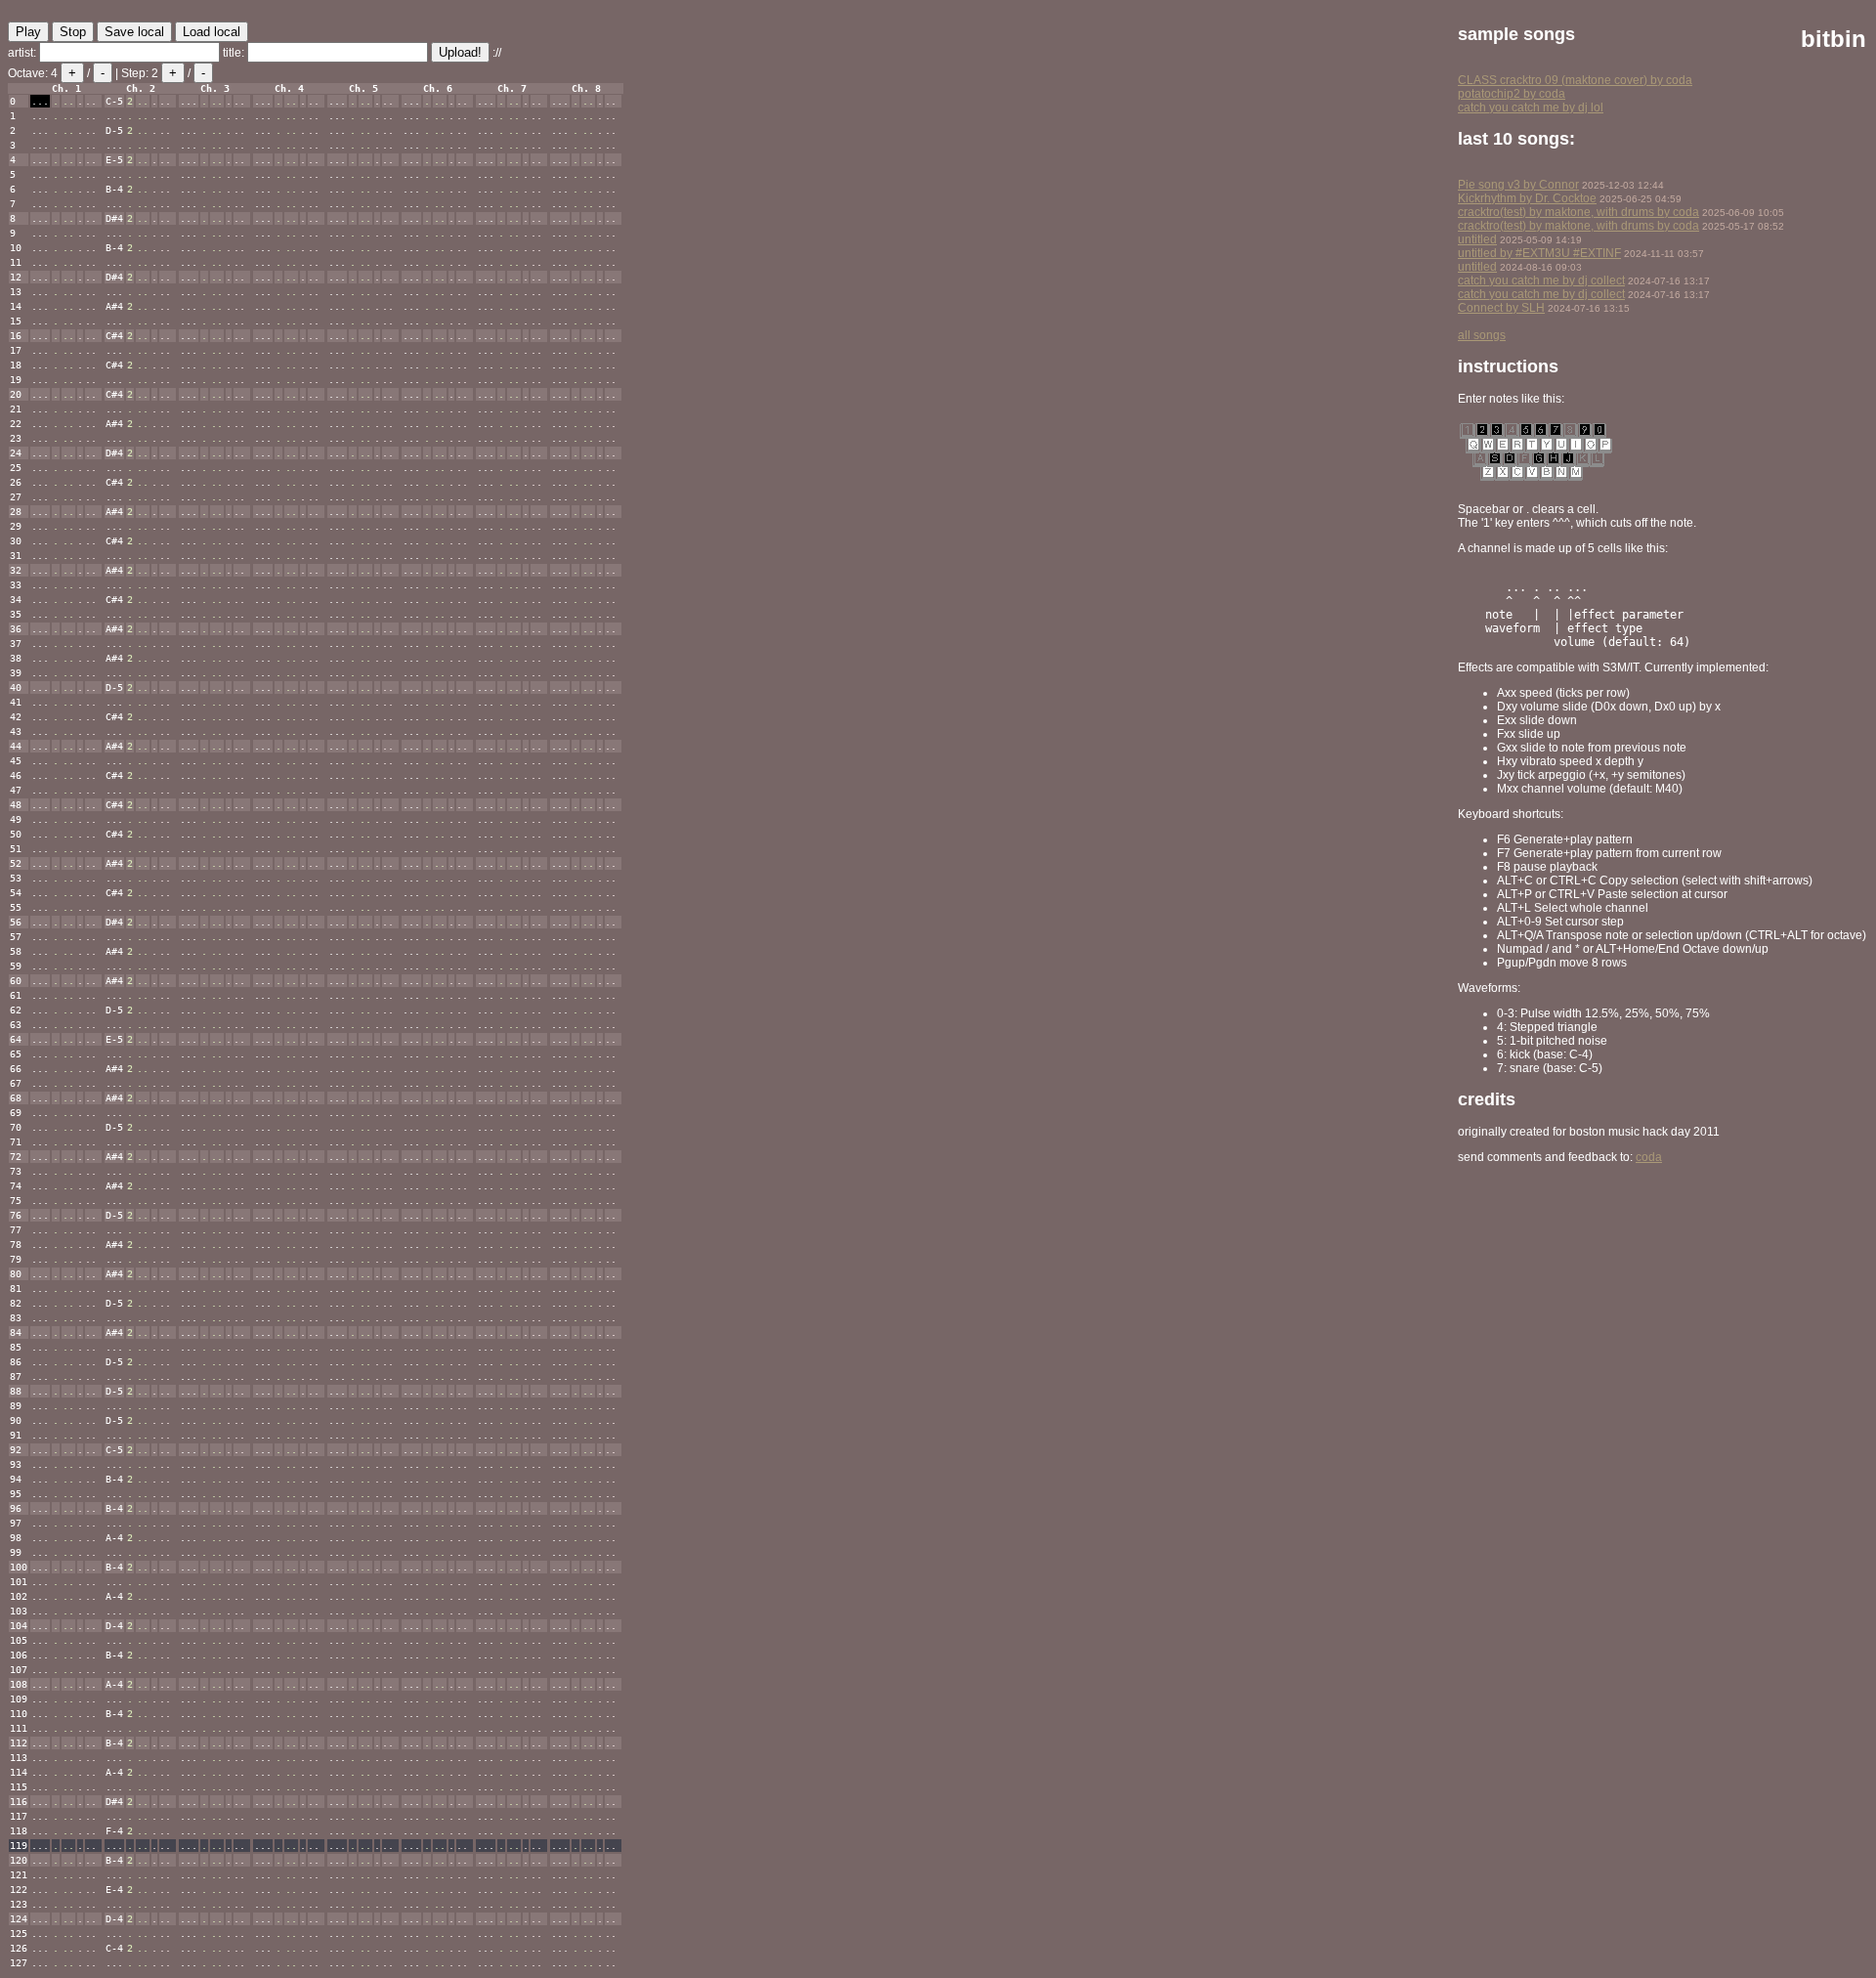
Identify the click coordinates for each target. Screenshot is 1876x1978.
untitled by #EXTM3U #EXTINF (1539, 253)
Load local (212, 32)
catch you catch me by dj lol (1531, 107)
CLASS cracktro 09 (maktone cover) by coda (1575, 80)
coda (1649, 1157)
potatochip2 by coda (1512, 94)
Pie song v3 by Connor (1518, 185)
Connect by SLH (1501, 308)
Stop (73, 32)
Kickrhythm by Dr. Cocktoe (1527, 198)
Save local (134, 32)
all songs (1482, 335)
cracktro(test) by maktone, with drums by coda (1578, 212)
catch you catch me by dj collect (1541, 280)
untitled (1477, 239)
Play (28, 32)
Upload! (460, 52)
